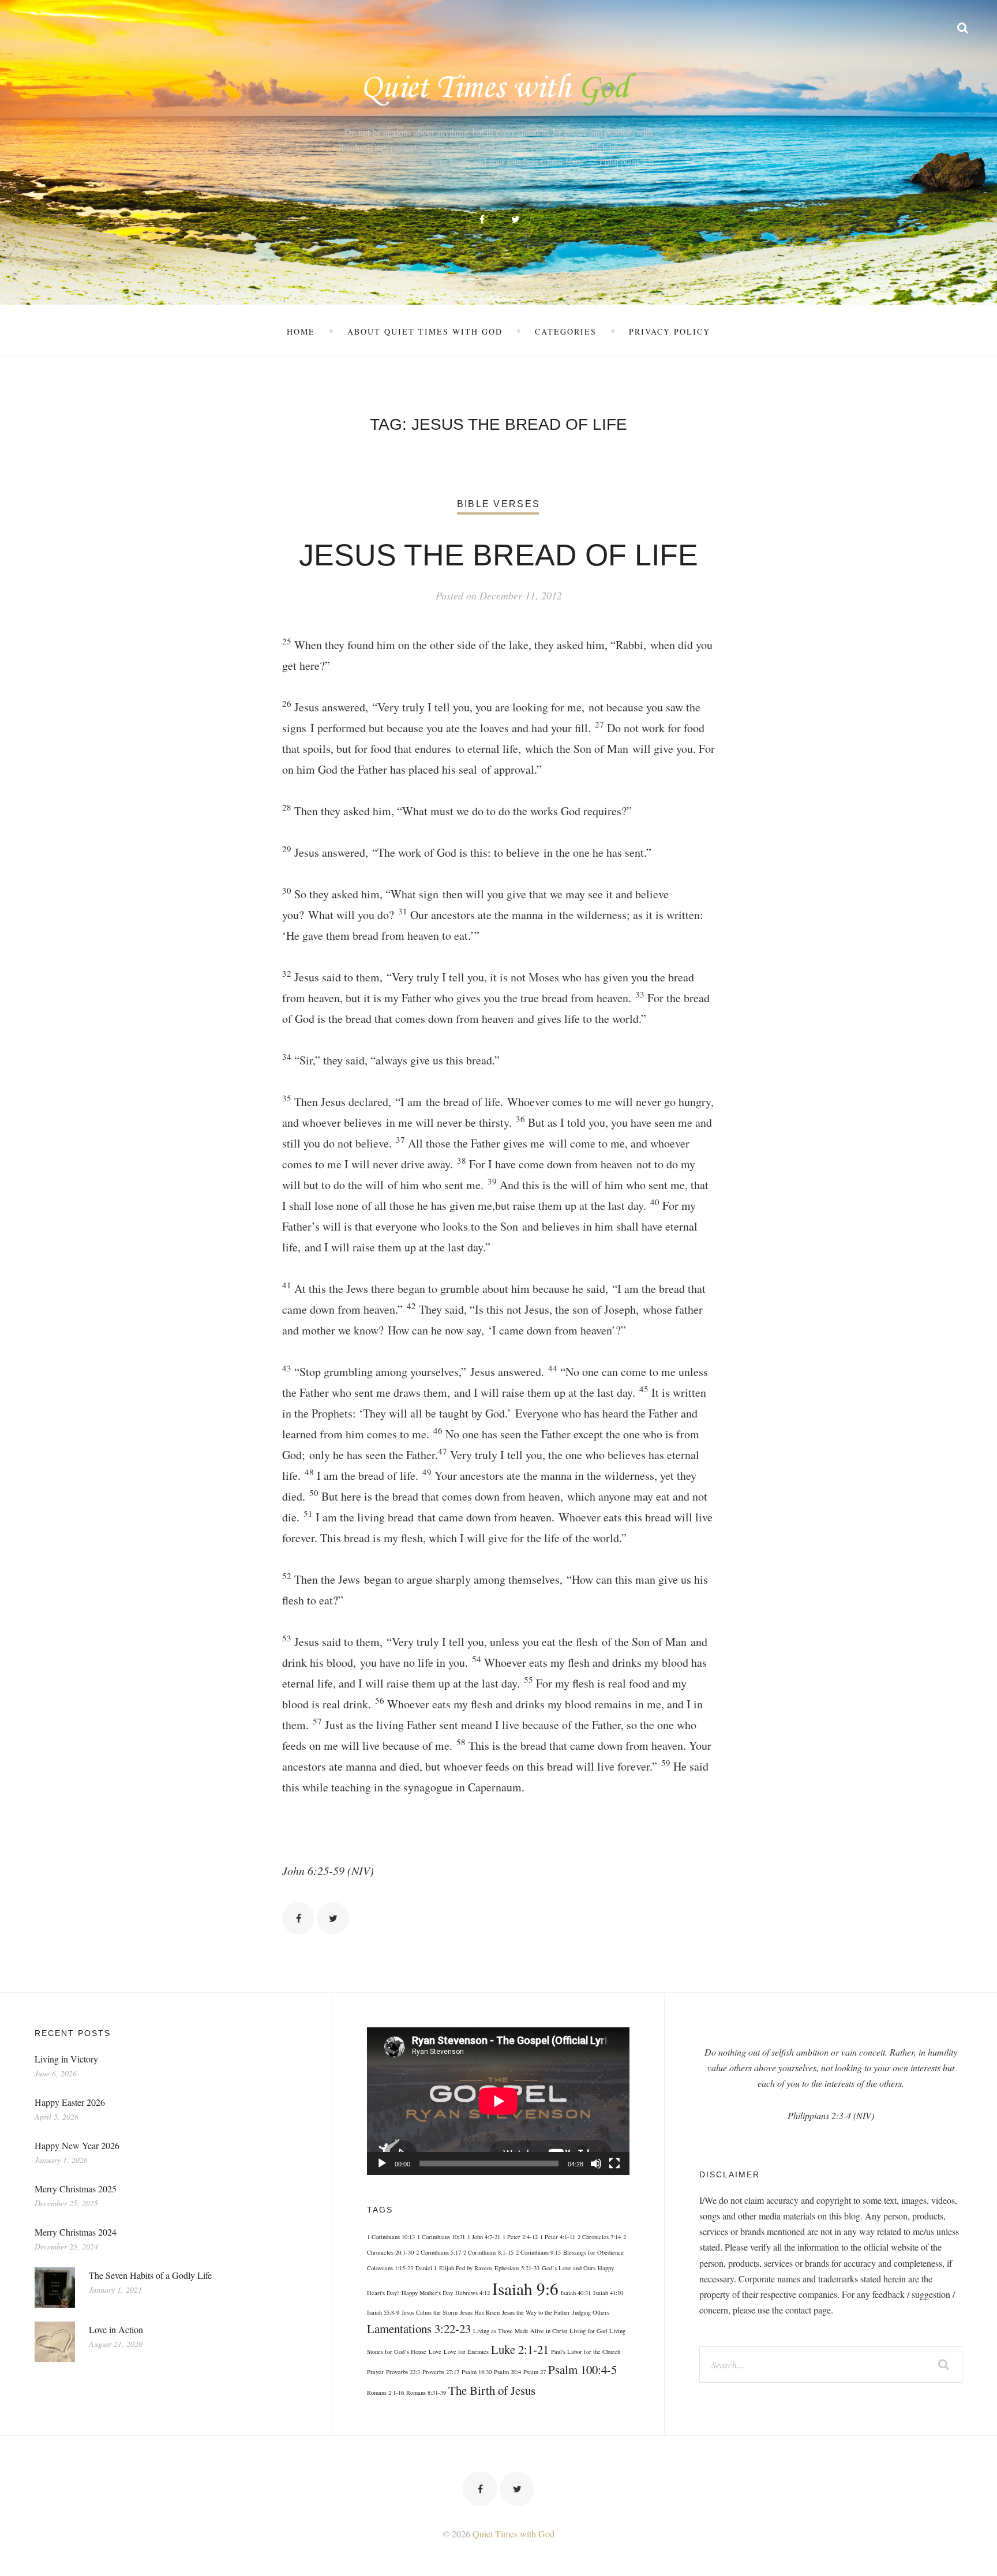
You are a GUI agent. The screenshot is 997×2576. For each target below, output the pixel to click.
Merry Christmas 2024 (76, 2232)
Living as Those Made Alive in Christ (520, 2331)
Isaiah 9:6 (525, 2288)
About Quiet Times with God (425, 331)
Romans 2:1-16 (385, 2393)
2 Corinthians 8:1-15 (488, 2252)
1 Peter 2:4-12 (520, 2237)
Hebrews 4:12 (473, 2293)
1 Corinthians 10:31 (441, 2237)
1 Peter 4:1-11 (558, 2237)
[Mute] (596, 2163)
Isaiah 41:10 (608, 2293)
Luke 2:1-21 (520, 2349)
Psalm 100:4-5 (582, 2369)
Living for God (588, 2331)
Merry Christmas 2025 (76, 2189)
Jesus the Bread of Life (498, 555)
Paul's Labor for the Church (586, 2352)
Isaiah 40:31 (576, 2293)
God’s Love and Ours (569, 2268)
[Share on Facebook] (298, 1918)
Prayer (375, 2372)
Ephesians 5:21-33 (517, 2268)
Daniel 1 (426, 2268)
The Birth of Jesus (492, 2390)
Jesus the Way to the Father (536, 2312)
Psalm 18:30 (477, 2372)
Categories (566, 331)
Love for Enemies (466, 2352)
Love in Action (116, 2329)
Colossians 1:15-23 (390, 2268)
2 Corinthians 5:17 (438, 2252)
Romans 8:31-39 (426, 2393)
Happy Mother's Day (427, 2293)
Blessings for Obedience (593, 2252)
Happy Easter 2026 (70, 2102)
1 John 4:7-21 (484, 2237)
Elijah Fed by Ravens (466, 2268)
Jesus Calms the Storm (430, 2312)
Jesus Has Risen (480, 2312)
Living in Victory (66, 2059)
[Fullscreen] (614, 2163)
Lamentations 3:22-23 (419, 2328)
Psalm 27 (535, 2372)
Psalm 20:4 (507, 2372)
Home (301, 331)
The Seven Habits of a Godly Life (150, 2275)
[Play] (382, 2163)
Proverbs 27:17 (441, 2372)
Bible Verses (498, 504)
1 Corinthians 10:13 (391, 2237)
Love (435, 2352)
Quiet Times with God (514, 2534)
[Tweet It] (333, 1918)
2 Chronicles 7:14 (599, 2237)
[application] (498, 2101)
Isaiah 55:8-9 (383, 2312)
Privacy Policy (670, 331)
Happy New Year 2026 (77, 2145)
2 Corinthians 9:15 (538, 2252)
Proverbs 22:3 (403, 2372)
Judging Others (591, 2312)
